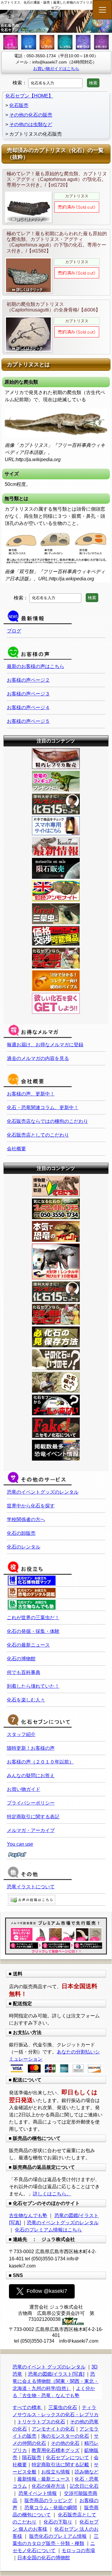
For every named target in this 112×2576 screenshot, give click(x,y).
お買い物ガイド (24, 1789)
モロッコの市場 (78, 2551)
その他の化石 (65, 2443)
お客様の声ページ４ (28, 707)
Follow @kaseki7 (47, 2291)
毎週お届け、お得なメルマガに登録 (45, 1045)
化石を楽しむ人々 (26, 1700)
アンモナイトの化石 (53, 2429)
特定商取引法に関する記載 (60, 2465)
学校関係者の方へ (26, 1519)
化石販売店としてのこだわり (38, 1135)
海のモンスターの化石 (65, 2436)
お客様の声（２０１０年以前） (40, 1762)
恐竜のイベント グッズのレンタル (49, 2367)
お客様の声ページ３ (28, 694)
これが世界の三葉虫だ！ (33, 1618)
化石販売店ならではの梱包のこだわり (47, 1121)
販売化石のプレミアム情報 (58, 2536)
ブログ (14, 631)
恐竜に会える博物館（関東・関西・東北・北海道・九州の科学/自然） (56, 2381)
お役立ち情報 (56, 2472)
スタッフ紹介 (21, 1734)
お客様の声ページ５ (28, 721)
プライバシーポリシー (31, 1803)
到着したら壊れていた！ (33, 1686)
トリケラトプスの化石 (41, 2422)
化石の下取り (58, 2522)
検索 (93, 83)
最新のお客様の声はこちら (36, 666)
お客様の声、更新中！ (31, 1094)
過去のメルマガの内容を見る (38, 1058)
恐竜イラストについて (31, 1887)
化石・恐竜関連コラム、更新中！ (43, 1108)
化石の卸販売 (21, 1533)
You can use (20, 1844)
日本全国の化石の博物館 (44, 2558)
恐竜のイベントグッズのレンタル (43, 1492)
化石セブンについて (67, 2458)
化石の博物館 (21, 1659)
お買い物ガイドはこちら (56, 69)
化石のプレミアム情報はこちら (48, 2230)
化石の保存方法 (48, 2486)
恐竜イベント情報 (38, 2493)
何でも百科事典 (24, 1672)
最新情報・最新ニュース (44, 2479)
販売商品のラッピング (48, 2500)
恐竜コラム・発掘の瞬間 (51, 2508)
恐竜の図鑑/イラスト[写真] (56, 2374)
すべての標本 (27, 2407)
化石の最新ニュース (28, 1645)
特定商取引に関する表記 (33, 1817)
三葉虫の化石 (63, 2407)
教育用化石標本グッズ (56, 2450)
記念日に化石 (84, 2486)
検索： (20, 83)
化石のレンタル (24, 1547)
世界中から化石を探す (31, 1506)
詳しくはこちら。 (52, 2194)
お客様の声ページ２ (28, 680)
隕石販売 (32, 2458)
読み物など (87, 2472)
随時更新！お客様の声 (31, 1748)
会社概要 (16, 1149)
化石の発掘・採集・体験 (33, 1631)
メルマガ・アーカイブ (31, 1830)
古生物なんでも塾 (28, 2215)
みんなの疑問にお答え (31, 1776)
